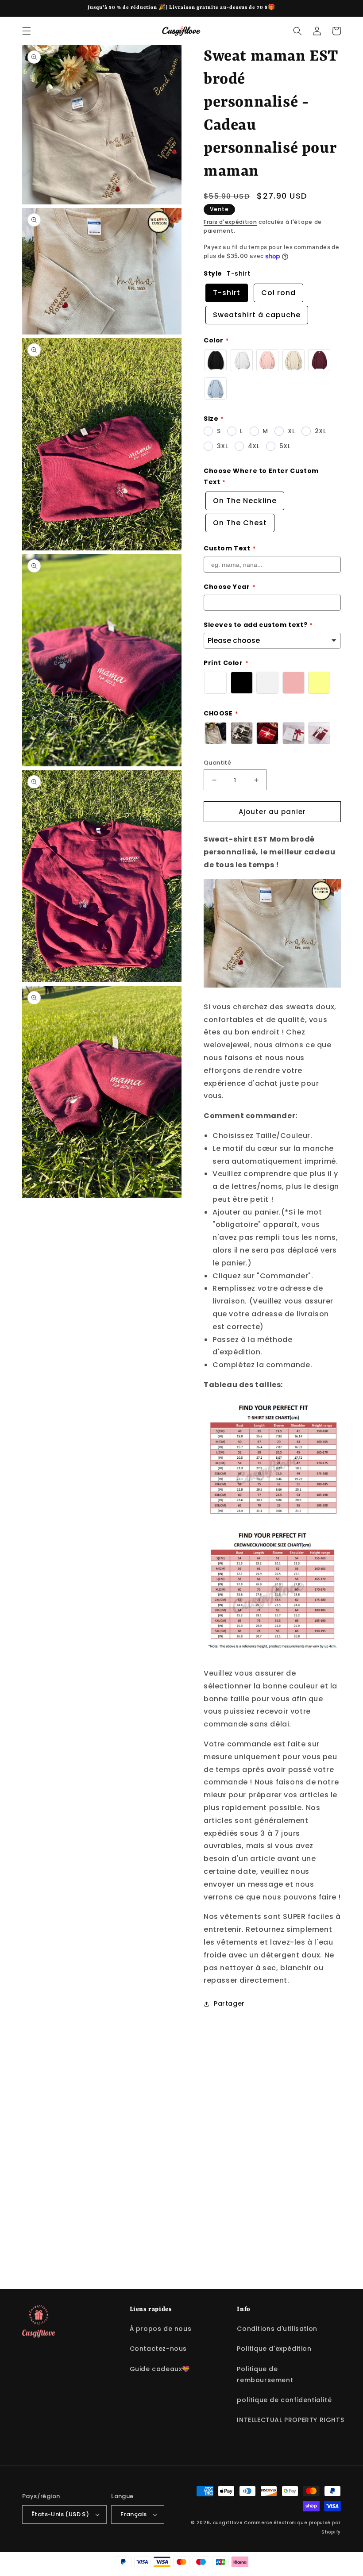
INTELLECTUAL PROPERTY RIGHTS (290, 2420)
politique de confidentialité (284, 2400)
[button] (27, 31)
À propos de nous (161, 2329)
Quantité (217, 763)
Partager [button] (229, 2003)
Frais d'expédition (230, 222)
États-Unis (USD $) (60, 2514)
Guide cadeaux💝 (160, 2369)
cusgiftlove (228, 2523)
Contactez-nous (158, 2349)
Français (133, 2514)
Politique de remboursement (265, 2374)
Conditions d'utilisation (277, 2329)
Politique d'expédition (274, 2349)
